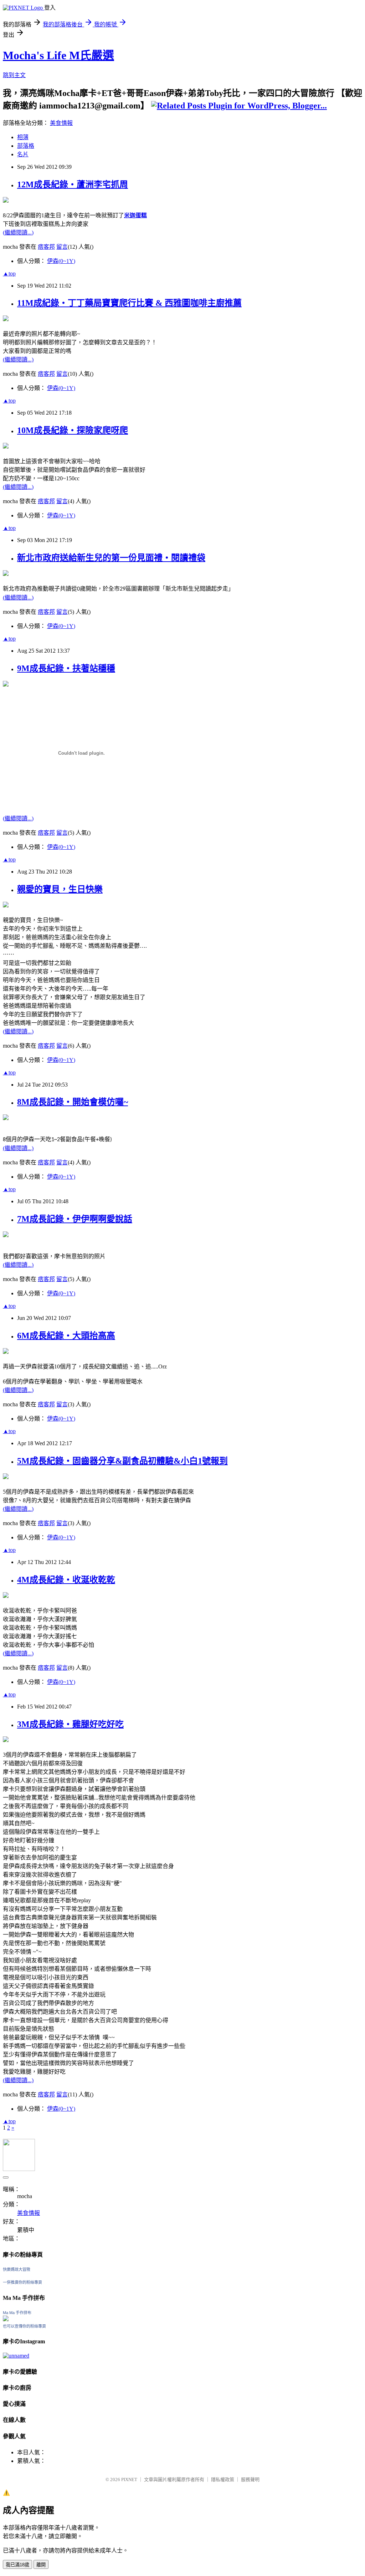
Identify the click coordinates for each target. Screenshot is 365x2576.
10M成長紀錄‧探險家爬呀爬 (73, 430)
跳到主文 (14, 75)
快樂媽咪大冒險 (17, 2269)
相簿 (23, 137)
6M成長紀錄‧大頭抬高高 (66, 1336)
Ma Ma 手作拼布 (17, 2313)
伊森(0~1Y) (61, 261)
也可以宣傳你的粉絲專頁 (24, 2326)
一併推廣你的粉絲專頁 (22, 2282)
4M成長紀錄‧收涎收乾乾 (66, 1580)
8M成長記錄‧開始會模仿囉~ (73, 1102)
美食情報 (61, 123)
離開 (41, 2565)
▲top (9, 274)
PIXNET (129, 2479)
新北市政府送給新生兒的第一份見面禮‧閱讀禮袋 (111, 558)
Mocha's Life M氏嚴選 (58, 55)
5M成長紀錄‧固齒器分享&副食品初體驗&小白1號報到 (122, 1461)
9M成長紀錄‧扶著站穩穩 (66, 668)
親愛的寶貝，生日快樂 (60, 889)
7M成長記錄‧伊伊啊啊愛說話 (75, 1219)
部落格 (26, 146)
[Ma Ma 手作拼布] (6, 2319)
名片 (23, 154)
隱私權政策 (223, 2479)
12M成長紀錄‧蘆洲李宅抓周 (73, 184)
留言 (62, 247)
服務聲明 (250, 2479)
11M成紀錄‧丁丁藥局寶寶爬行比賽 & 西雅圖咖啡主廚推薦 (129, 303)
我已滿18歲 (17, 2565)
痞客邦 (46, 247)
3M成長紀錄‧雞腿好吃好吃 (70, 1724)
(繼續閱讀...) (18, 232)
